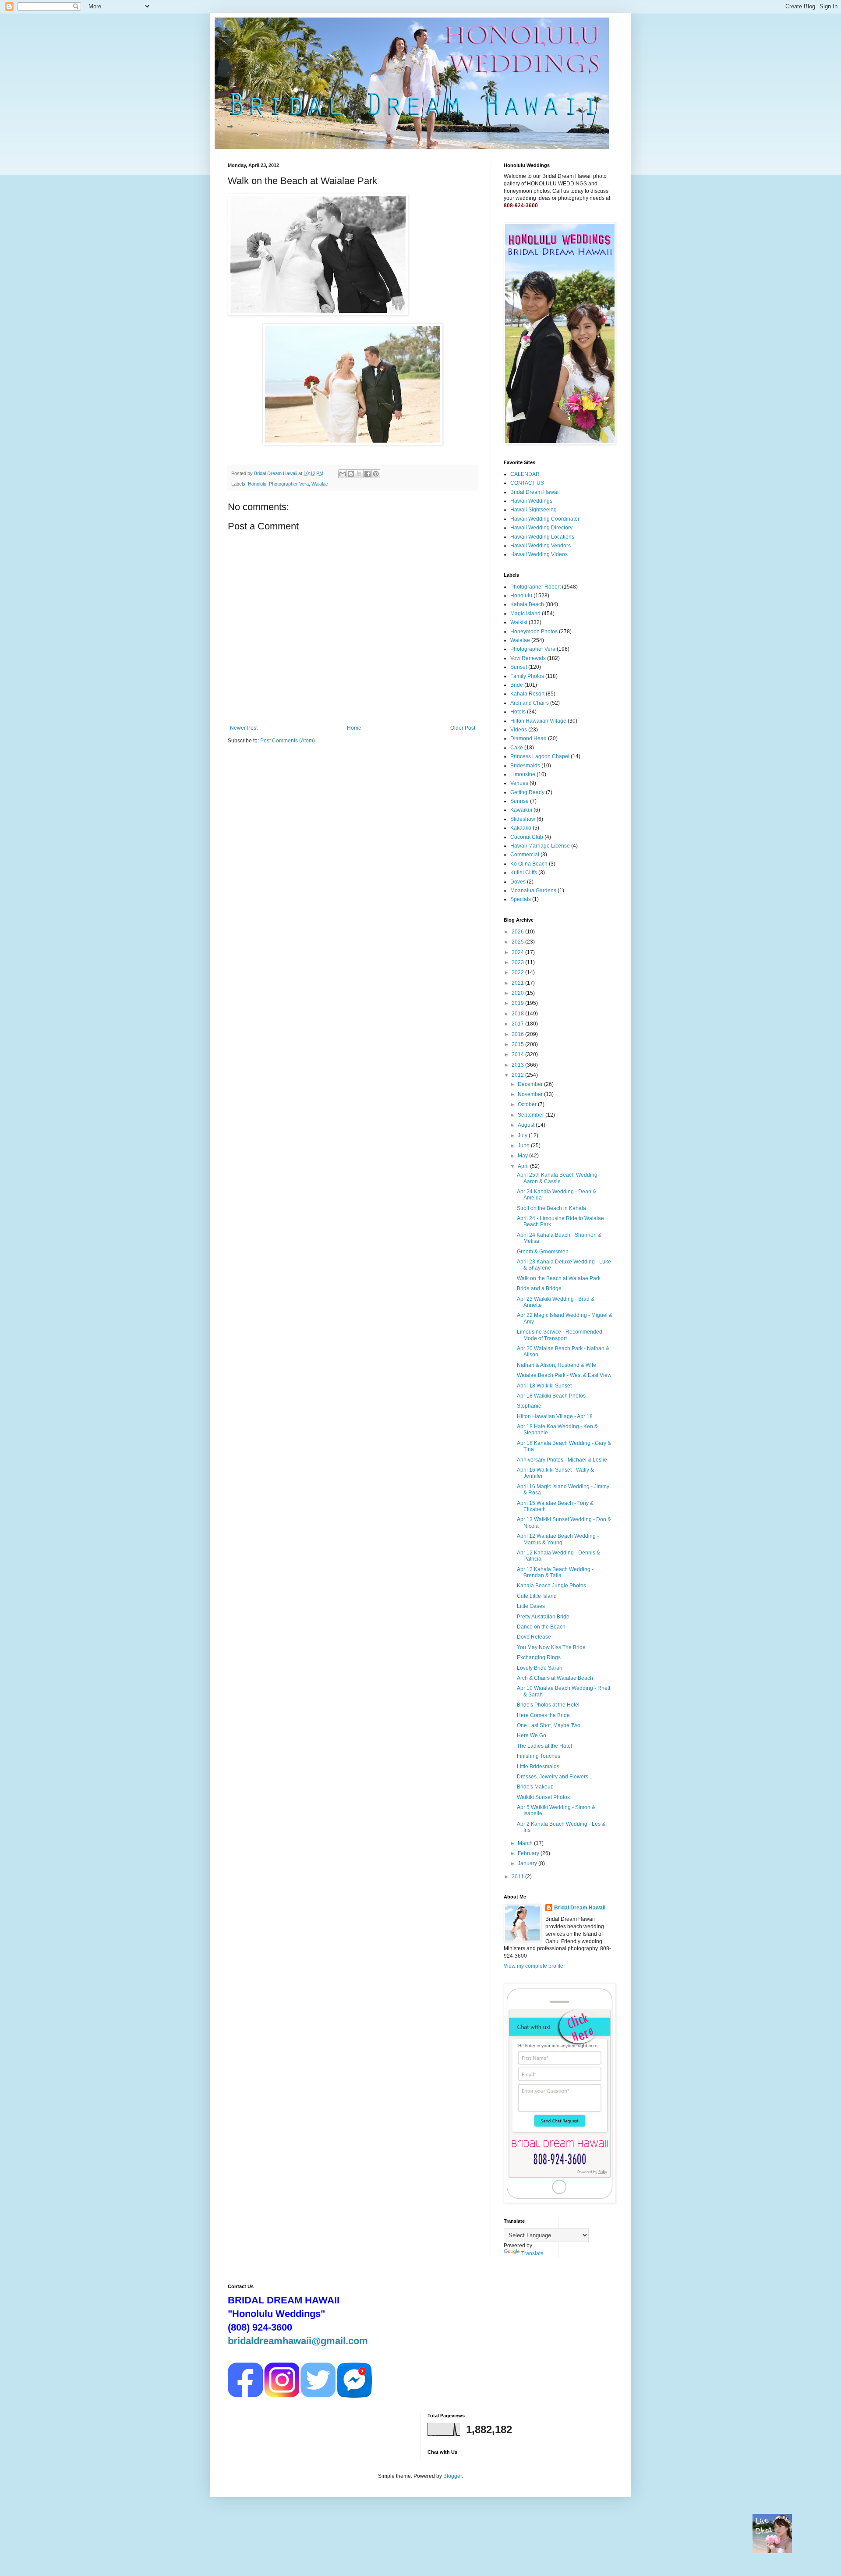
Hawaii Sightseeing (534, 510)
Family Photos (527, 676)
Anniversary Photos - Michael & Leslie (562, 1460)
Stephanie (529, 1406)
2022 (518, 972)
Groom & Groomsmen (543, 1252)
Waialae (320, 484)
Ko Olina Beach (529, 864)
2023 (518, 962)
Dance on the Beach (541, 1627)
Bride (517, 685)
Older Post (463, 728)
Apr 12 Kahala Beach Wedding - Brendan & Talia (555, 1572)
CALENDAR (525, 474)
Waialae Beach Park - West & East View (564, 1375)
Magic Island (525, 614)
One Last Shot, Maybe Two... (551, 1725)
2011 (518, 1877)
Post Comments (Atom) (288, 741)
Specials (521, 899)
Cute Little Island (537, 1596)
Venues (519, 783)
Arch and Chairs (530, 703)
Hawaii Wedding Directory (541, 528)
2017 (518, 1024)
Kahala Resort (527, 694)
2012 (518, 1075)
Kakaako (521, 828)
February (529, 1853)
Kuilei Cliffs (524, 873)
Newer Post (244, 728)
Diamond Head (528, 738)
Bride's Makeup (535, 1787)
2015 (518, 1044)
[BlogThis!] (351, 474)
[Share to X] (359, 474)
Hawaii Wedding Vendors (541, 546)
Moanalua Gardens (533, 891)
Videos (519, 730)
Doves (518, 882)
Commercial (525, 855)
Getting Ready (527, 792)
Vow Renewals (528, 658)
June (524, 1146)
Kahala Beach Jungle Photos (551, 1586)
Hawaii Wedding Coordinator (545, 519)
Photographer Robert (535, 587)
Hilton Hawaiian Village (538, 721)
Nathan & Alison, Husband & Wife (557, 1365)
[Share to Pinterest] (376, 474)
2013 (518, 1065)
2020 (518, 993)
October (528, 1104)
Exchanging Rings (539, 1657)
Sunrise (519, 801)
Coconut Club (527, 837)
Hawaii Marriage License (540, 846)
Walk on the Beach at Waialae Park (559, 1278)
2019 (518, 1003)
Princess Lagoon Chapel (540, 756)
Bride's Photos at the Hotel (548, 1705)
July (523, 1135)
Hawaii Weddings (531, 501)
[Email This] (343, 474)
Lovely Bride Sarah (540, 1668)
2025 (518, 942)
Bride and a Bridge (539, 1288)
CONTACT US (527, 483)
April (524, 1166)
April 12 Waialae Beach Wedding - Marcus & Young (558, 1539)
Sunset (519, 667)
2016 (518, 1034)
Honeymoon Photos (534, 632)
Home (354, 728)
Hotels (518, 712)
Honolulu (257, 484)
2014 (518, 1054)
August (527, 1125)
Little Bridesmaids (538, 1767)
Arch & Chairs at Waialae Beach (555, 1678)
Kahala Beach (527, 604)
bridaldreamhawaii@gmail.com (298, 2341)
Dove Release (534, 1637)
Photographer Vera (289, 484)
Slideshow (523, 819)
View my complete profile (534, 1966)
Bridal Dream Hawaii (535, 492)
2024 (518, 952)
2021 (518, 983)
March (526, 1843)
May (523, 1156)
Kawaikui (521, 810)
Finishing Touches (539, 1756)
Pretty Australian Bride (543, 1617)
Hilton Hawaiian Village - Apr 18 (555, 1416)
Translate (532, 2253)
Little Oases (531, 1606)
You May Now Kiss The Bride (551, 1647)
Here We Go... (534, 1735)
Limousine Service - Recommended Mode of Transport (560, 1335)
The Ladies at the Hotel (544, 1746)
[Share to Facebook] (367, 474)
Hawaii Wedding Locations (542, 537)
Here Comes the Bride (543, 1715)
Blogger (452, 2476)
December (531, 1084)
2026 (518, 932)
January (528, 1863)
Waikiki (519, 622)
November (531, 1094)
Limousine (523, 774)
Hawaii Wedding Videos (539, 554)
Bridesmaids (525, 766)
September (532, 1115)
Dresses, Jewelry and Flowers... (555, 1777)
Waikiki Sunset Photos (543, 1797)
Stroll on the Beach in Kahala (551, 1208)
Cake (517, 748)
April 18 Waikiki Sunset (544, 1386)
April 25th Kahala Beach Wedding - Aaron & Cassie (559, 1178)
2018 (518, 1014)
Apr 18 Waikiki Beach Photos (551, 1396)
